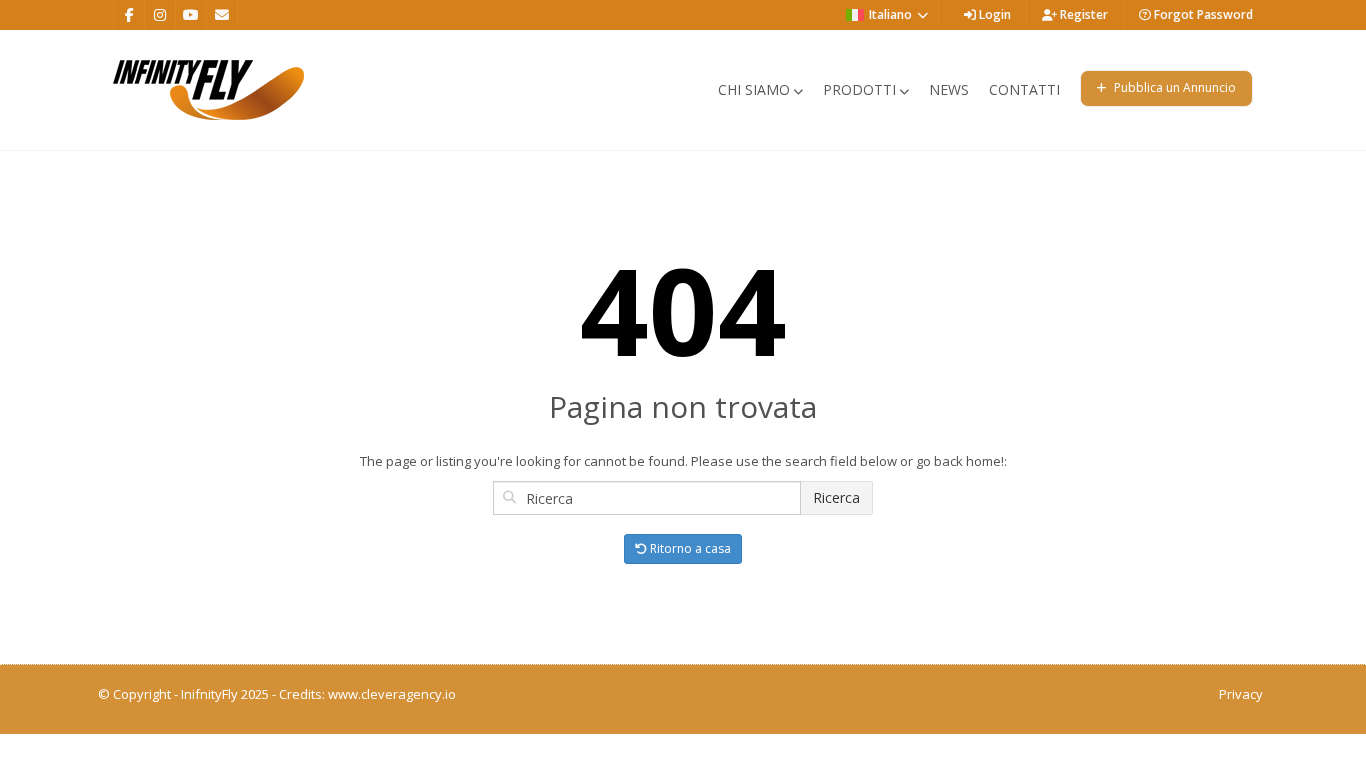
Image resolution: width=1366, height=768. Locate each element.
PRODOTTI (859, 89)
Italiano (890, 14)
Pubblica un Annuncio (1173, 87)
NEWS (949, 89)
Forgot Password (1202, 14)
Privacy (1241, 694)
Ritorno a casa (689, 548)
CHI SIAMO (754, 89)
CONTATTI (1024, 89)
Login (993, 14)
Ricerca (836, 497)
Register (1082, 14)
